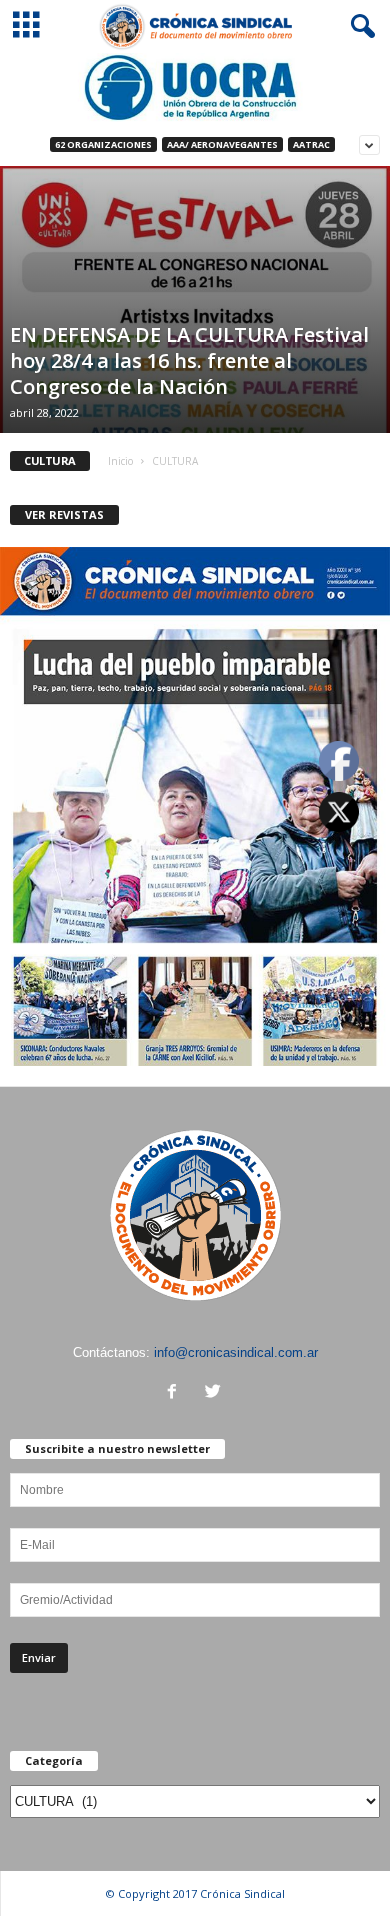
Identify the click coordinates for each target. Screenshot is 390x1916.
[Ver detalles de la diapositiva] (195, 87)
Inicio (120, 461)
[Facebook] (176, 1393)
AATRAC (311, 144)
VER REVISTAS (64, 514)
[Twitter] (215, 1393)
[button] (359, 27)
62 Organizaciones (103, 144)
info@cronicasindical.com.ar (236, 1352)
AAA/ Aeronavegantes (222, 144)
